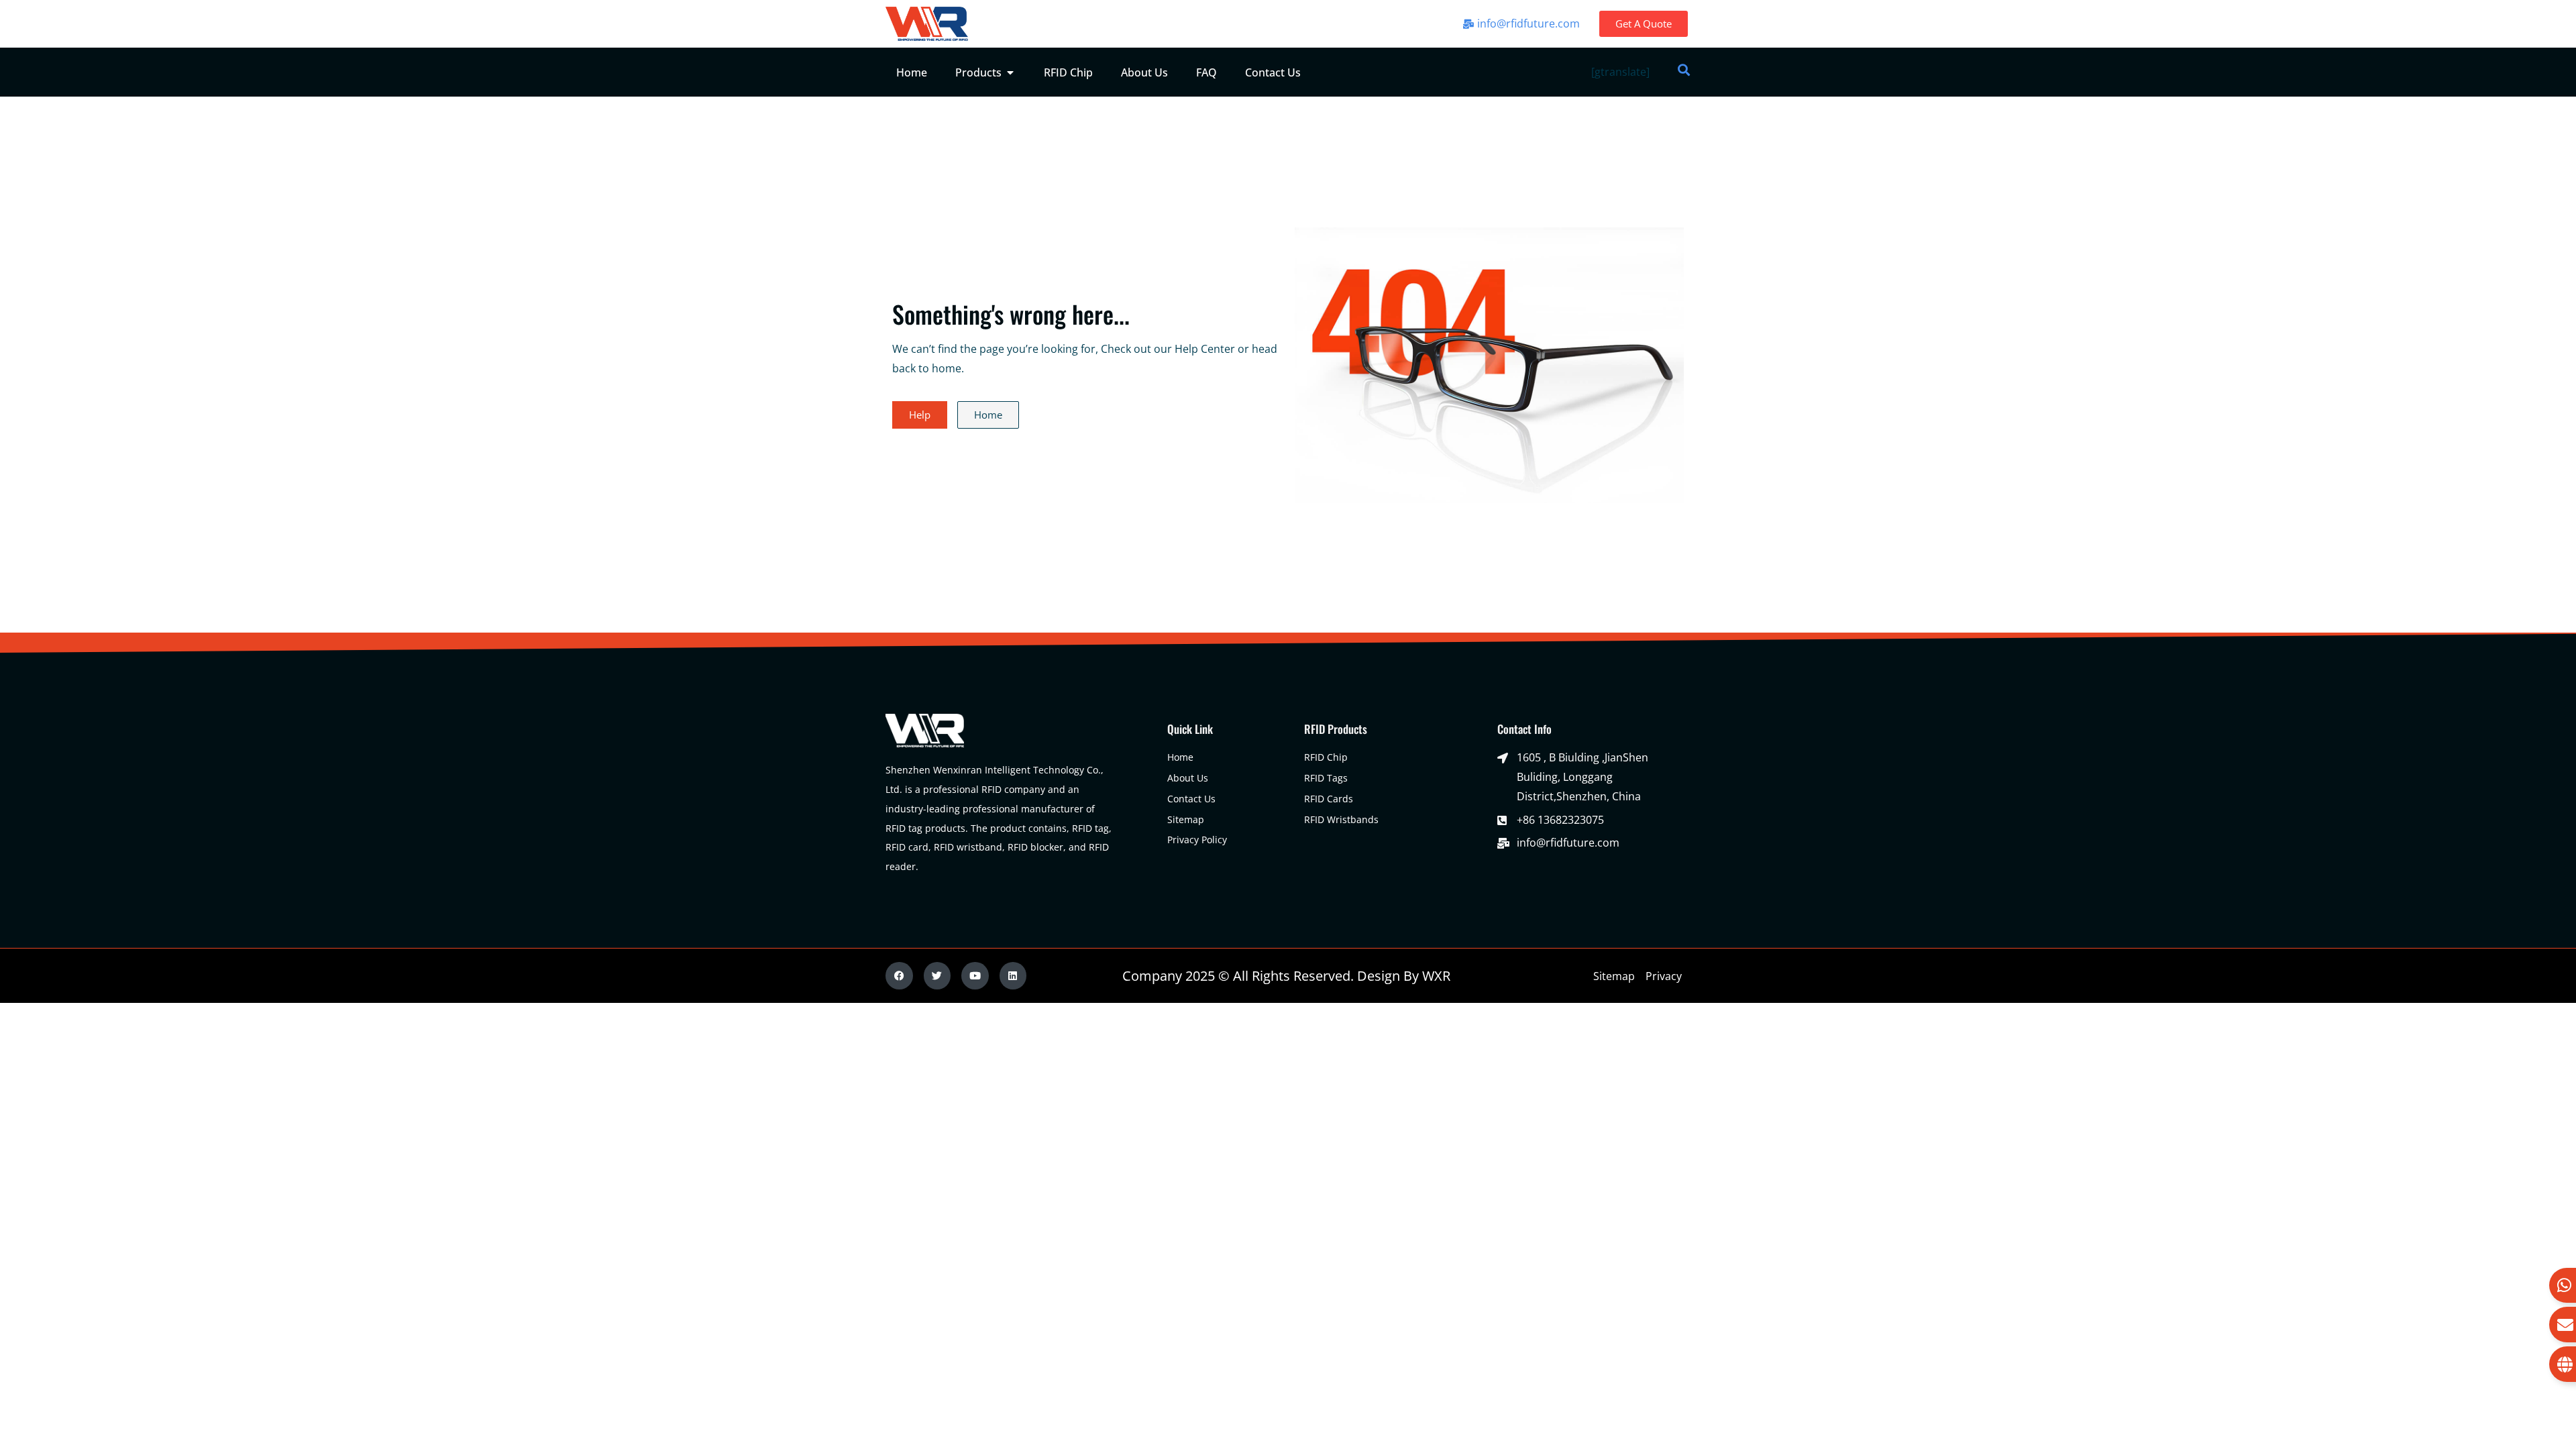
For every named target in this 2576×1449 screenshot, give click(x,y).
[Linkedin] (1013, 976)
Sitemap (1614, 976)
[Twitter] (937, 976)
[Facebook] (899, 976)
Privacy (1664, 976)
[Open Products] (1010, 72)
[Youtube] (975, 976)
